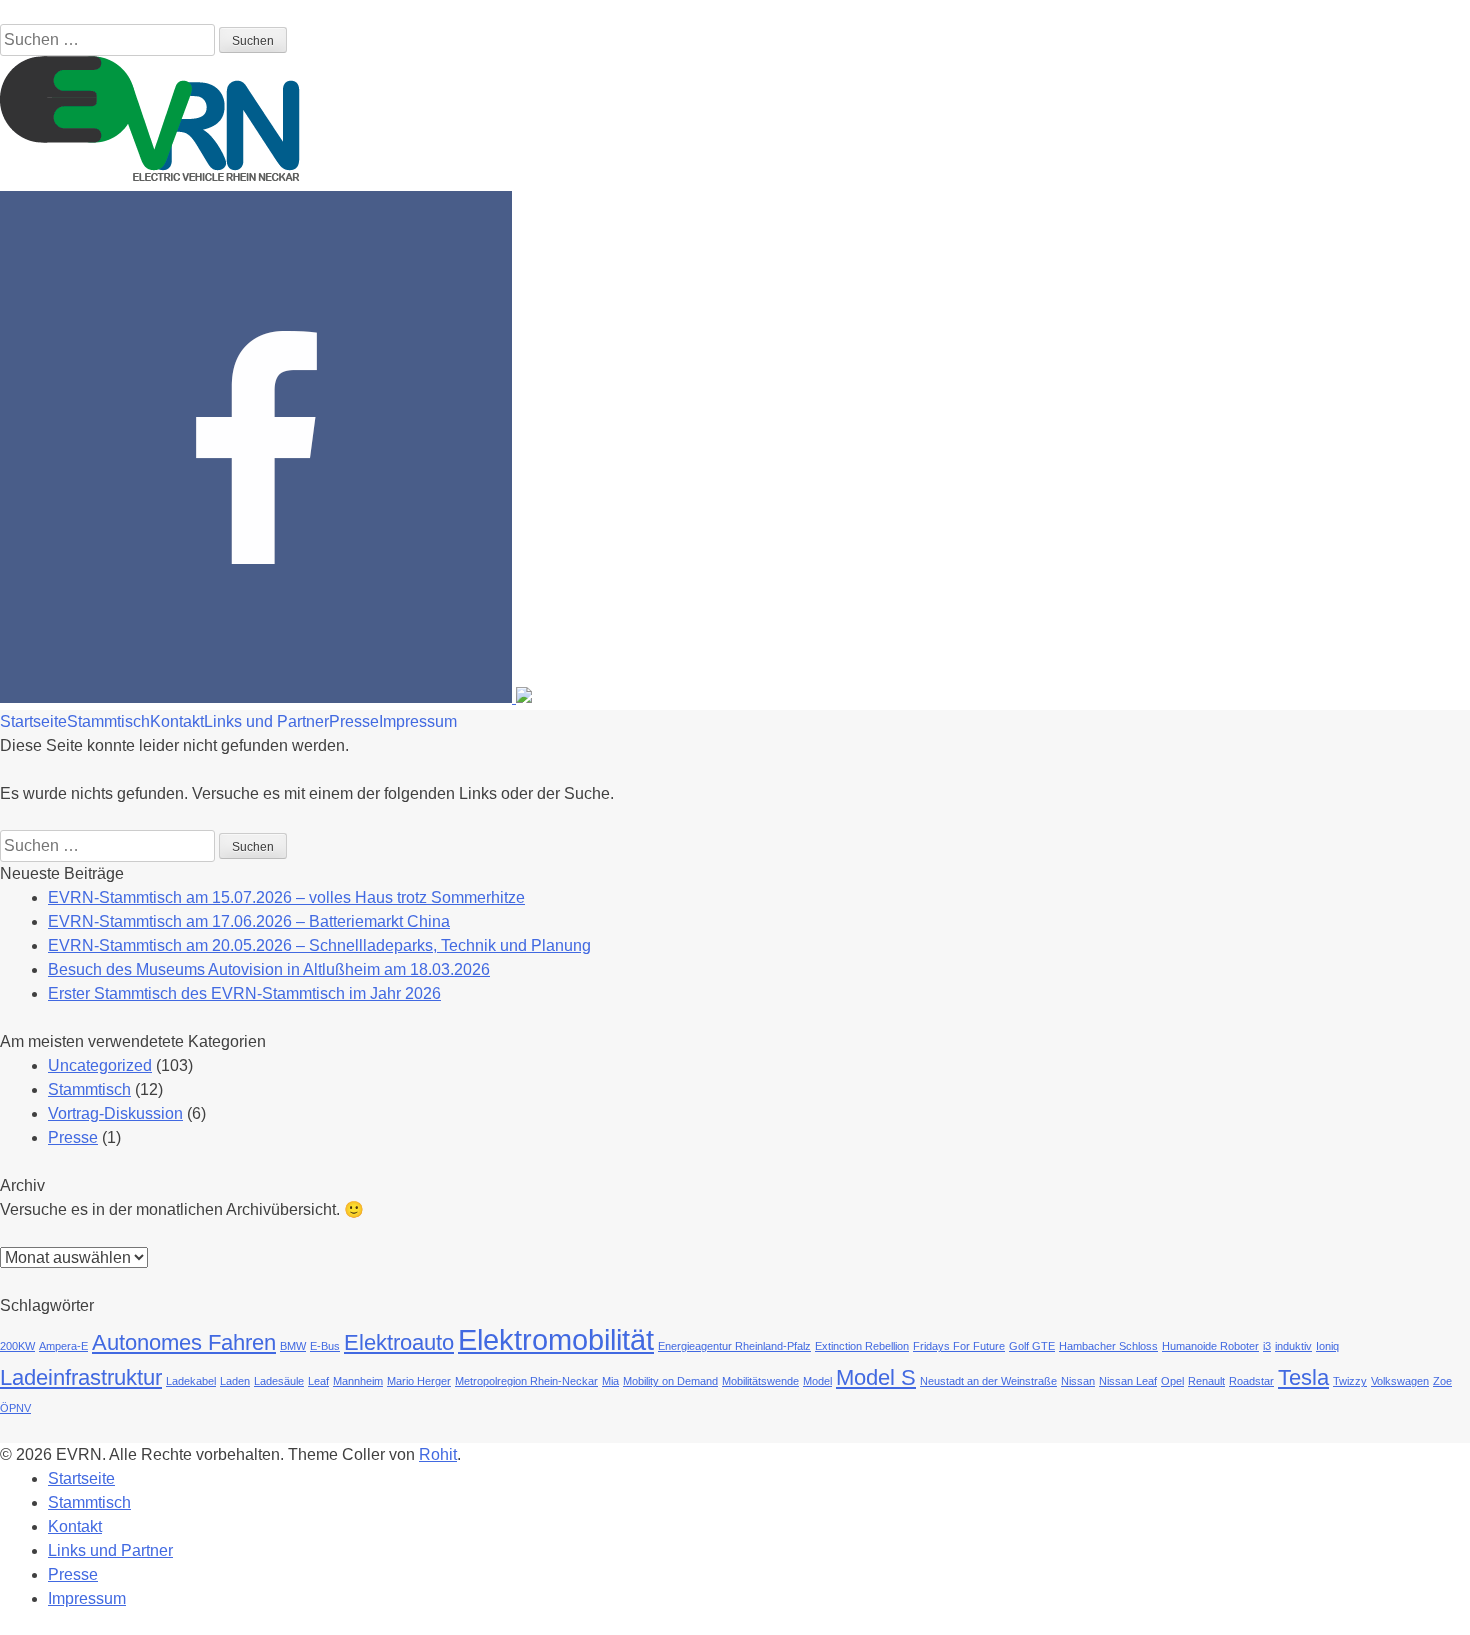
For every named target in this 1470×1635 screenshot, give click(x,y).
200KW (17, 1346)
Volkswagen (1400, 1381)
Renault (1206, 1381)
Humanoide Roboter (1210, 1346)
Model (817, 1381)
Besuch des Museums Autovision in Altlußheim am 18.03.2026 (269, 969)
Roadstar (1251, 1381)
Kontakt (177, 721)
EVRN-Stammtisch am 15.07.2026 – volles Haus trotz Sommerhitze (286, 897)
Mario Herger (419, 1381)
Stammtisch (108, 721)
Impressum (418, 721)
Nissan (1078, 1381)
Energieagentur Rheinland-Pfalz (734, 1346)
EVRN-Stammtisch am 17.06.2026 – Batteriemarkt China (249, 921)
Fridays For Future (959, 1346)
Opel (1172, 1381)
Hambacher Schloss (1108, 1346)
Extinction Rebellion (862, 1346)
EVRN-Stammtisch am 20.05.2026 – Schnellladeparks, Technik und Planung (319, 945)
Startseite (33, 721)
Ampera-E (63, 1346)
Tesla (1303, 1377)
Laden (235, 1381)
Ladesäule (279, 1381)
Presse (354, 721)
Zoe (1442, 1381)
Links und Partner (266, 721)
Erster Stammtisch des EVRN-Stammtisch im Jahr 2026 (244, 993)
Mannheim (358, 1381)
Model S (876, 1377)
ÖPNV (15, 1408)
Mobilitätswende (760, 1381)
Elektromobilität (556, 1339)
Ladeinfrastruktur (81, 1377)
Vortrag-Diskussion (115, 1113)
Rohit (438, 1454)
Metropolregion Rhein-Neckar (526, 1381)
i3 (1267, 1346)
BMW (293, 1346)
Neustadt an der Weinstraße (988, 1381)
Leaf (318, 1381)
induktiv (1293, 1346)
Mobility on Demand (670, 1381)
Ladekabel (191, 1381)
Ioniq (1327, 1346)
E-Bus (325, 1346)
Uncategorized (100, 1065)
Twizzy (1350, 1381)
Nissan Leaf (1128, 1381)
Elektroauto (399, 1342)
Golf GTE (1032, 1346)
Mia (610, 1381)
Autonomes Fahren (184, 1342)
